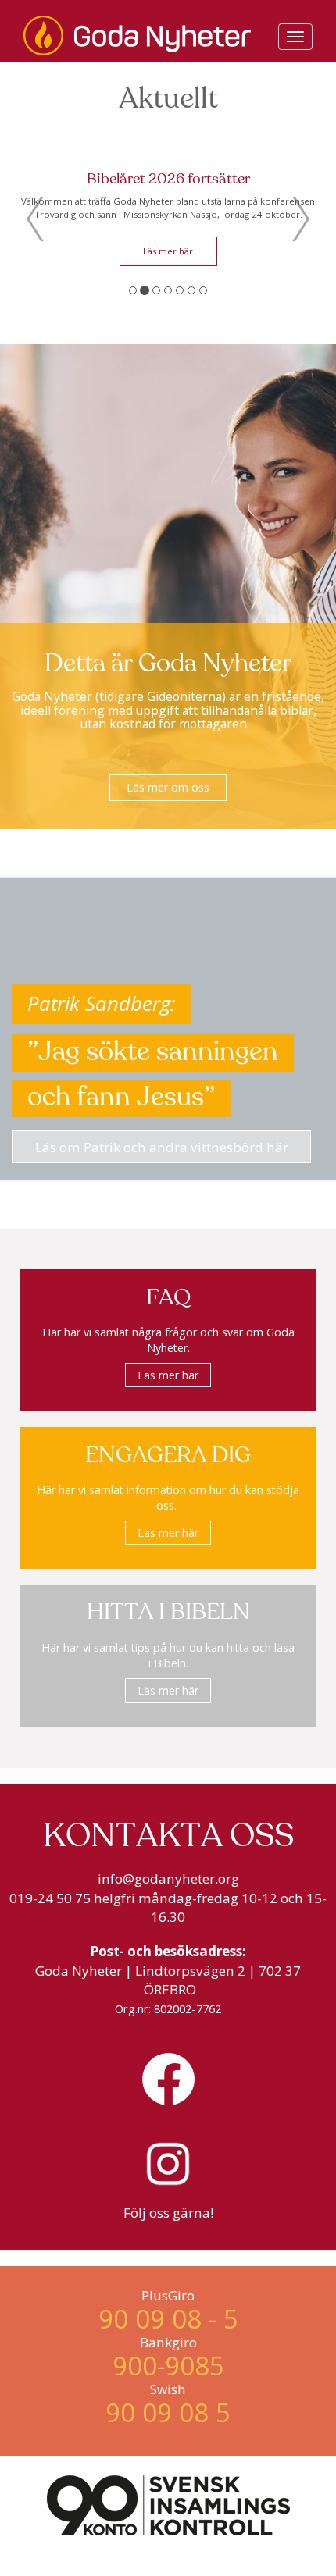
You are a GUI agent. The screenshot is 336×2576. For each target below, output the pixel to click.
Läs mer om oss (168, 787)
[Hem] (137, 36)
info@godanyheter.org (168, 1879)
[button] (35, 219)
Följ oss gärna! (168, 2213)
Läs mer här (241, 263)
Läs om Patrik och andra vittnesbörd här (162, 1147)
